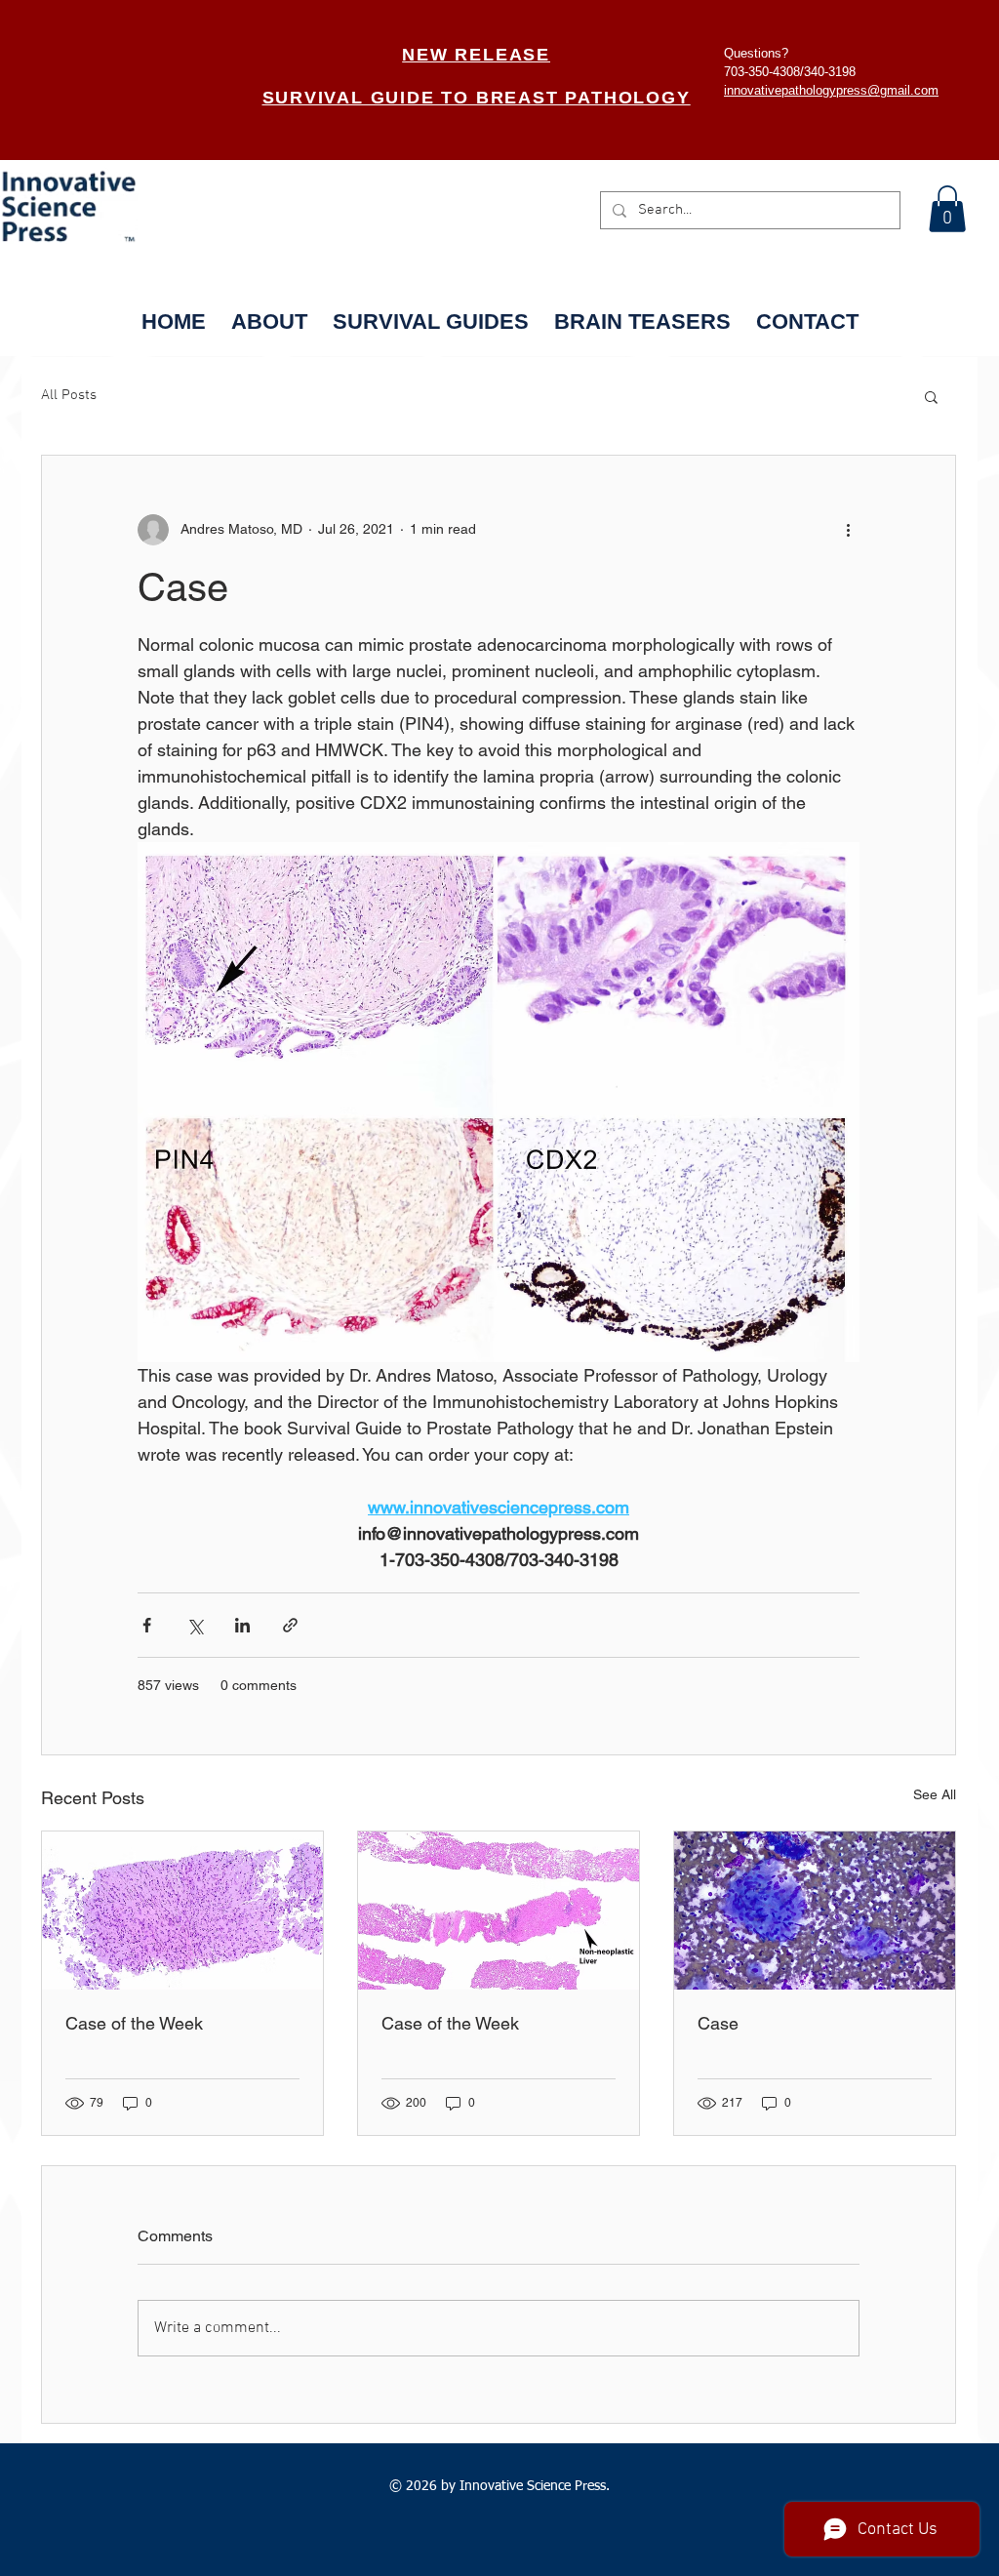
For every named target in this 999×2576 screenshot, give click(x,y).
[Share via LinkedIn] (242, 1625)
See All (935, 1794)
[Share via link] (290, 1625)
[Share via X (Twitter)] (195, 1625)
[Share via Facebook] (147, 1625)
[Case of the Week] (182, 1911)
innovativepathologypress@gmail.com (831, 90)
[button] (947, 209)
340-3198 (830, 72)
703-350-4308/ (764, 72)
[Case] (815, 1911)
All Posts (69, 395)
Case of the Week (134, 2023)
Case (718, 2023)
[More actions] (848, 530)
